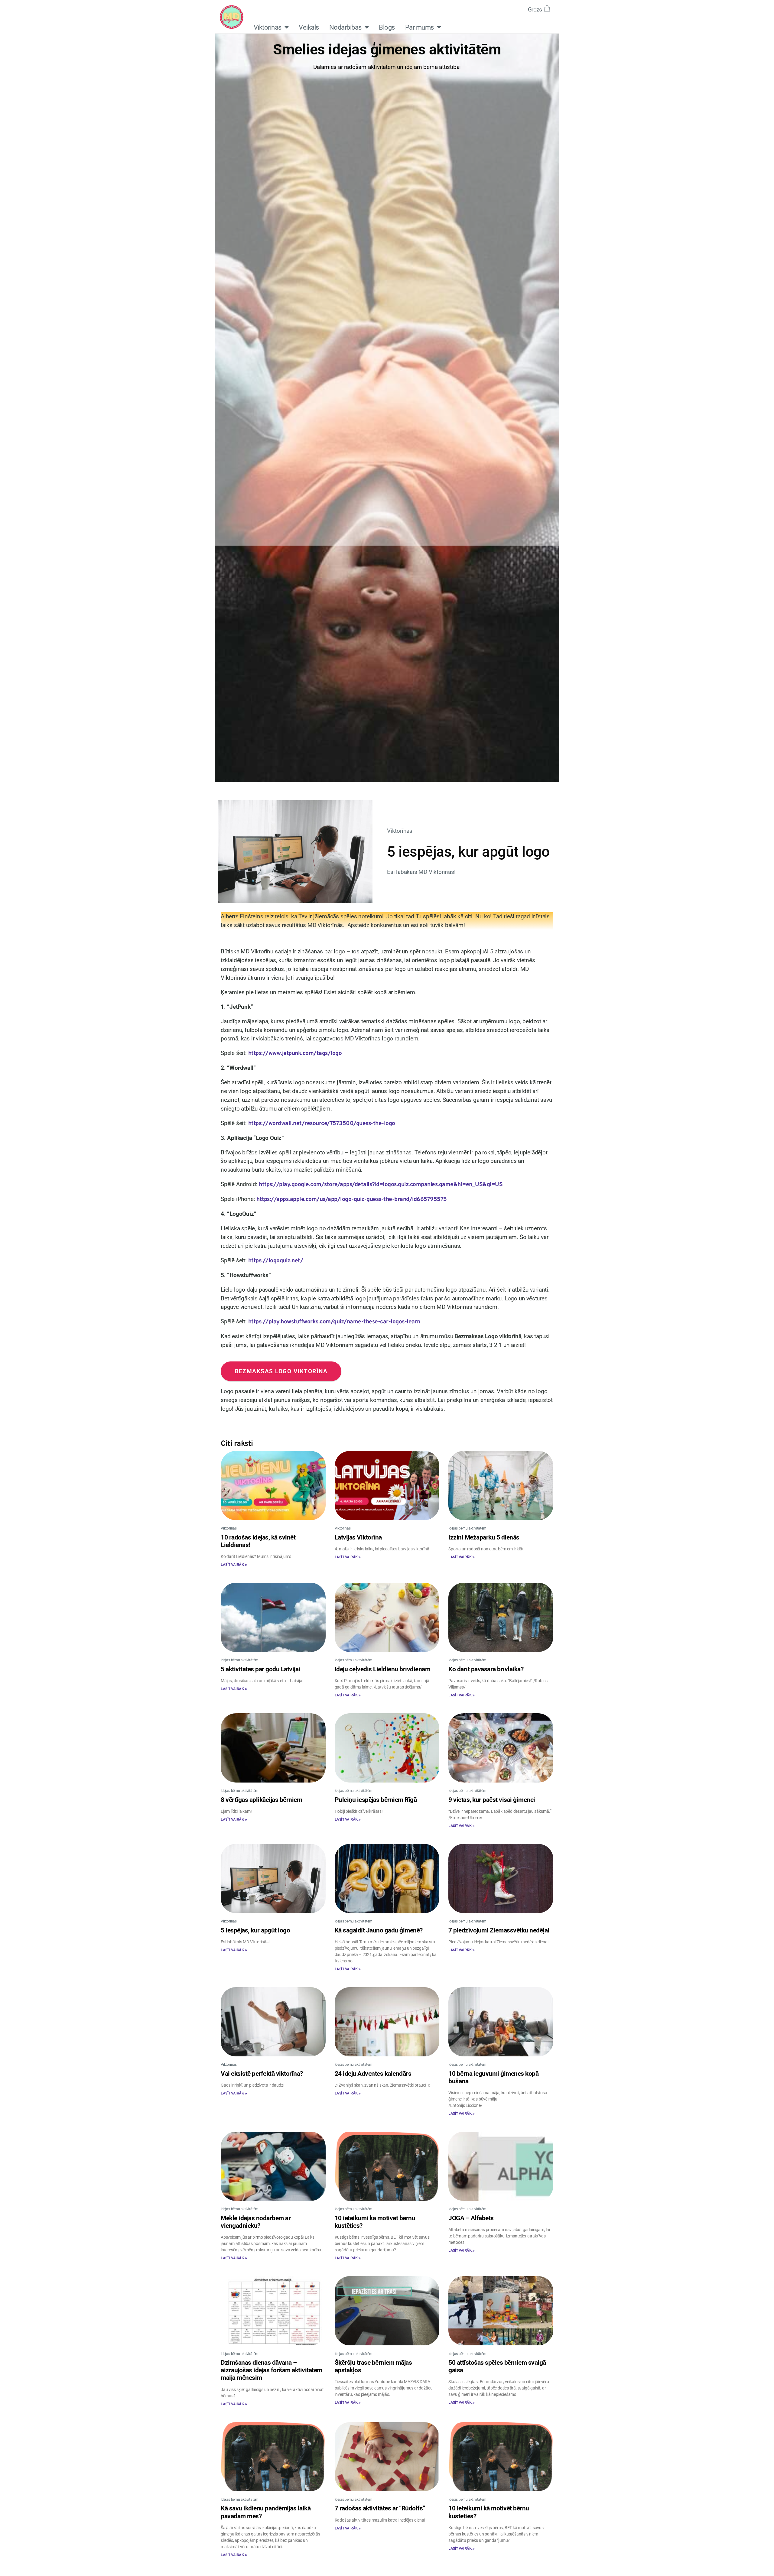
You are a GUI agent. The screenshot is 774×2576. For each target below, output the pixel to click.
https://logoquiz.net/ (276, 1261)
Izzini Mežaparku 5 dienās (484, 1537)
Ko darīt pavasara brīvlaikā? (486, 1669)
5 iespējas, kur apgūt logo (255, 1930)
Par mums (420, 27)
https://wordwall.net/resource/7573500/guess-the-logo (322, 1124)
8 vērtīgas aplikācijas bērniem (261, 1800)
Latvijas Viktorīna (358, 1537)
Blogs (387, 27)
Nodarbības (345, 27)
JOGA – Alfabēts (471, 2218)
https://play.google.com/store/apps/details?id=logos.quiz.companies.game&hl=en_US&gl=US (381, 1185)
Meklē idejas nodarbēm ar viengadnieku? (256, 2222)
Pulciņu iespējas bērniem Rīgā (376, 1800)
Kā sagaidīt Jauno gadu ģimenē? (379, 1930)
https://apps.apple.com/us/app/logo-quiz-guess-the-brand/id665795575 (352, 1199)
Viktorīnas (268, 27)
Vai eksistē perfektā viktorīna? (262, 2074)
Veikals (309, 27)
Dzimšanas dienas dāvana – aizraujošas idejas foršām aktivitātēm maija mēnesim (272, 2370)
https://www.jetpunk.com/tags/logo (295, 1053)
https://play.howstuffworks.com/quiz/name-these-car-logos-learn (334, 1322)
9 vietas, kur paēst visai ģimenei (492, 1800)
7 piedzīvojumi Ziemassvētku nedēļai (499, 1930)
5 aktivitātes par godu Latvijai (260, 1669)
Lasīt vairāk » (234, 1565)
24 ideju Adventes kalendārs (373, 2074)
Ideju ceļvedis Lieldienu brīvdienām (383, 1669)
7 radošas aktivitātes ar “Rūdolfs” (380, 2508)
